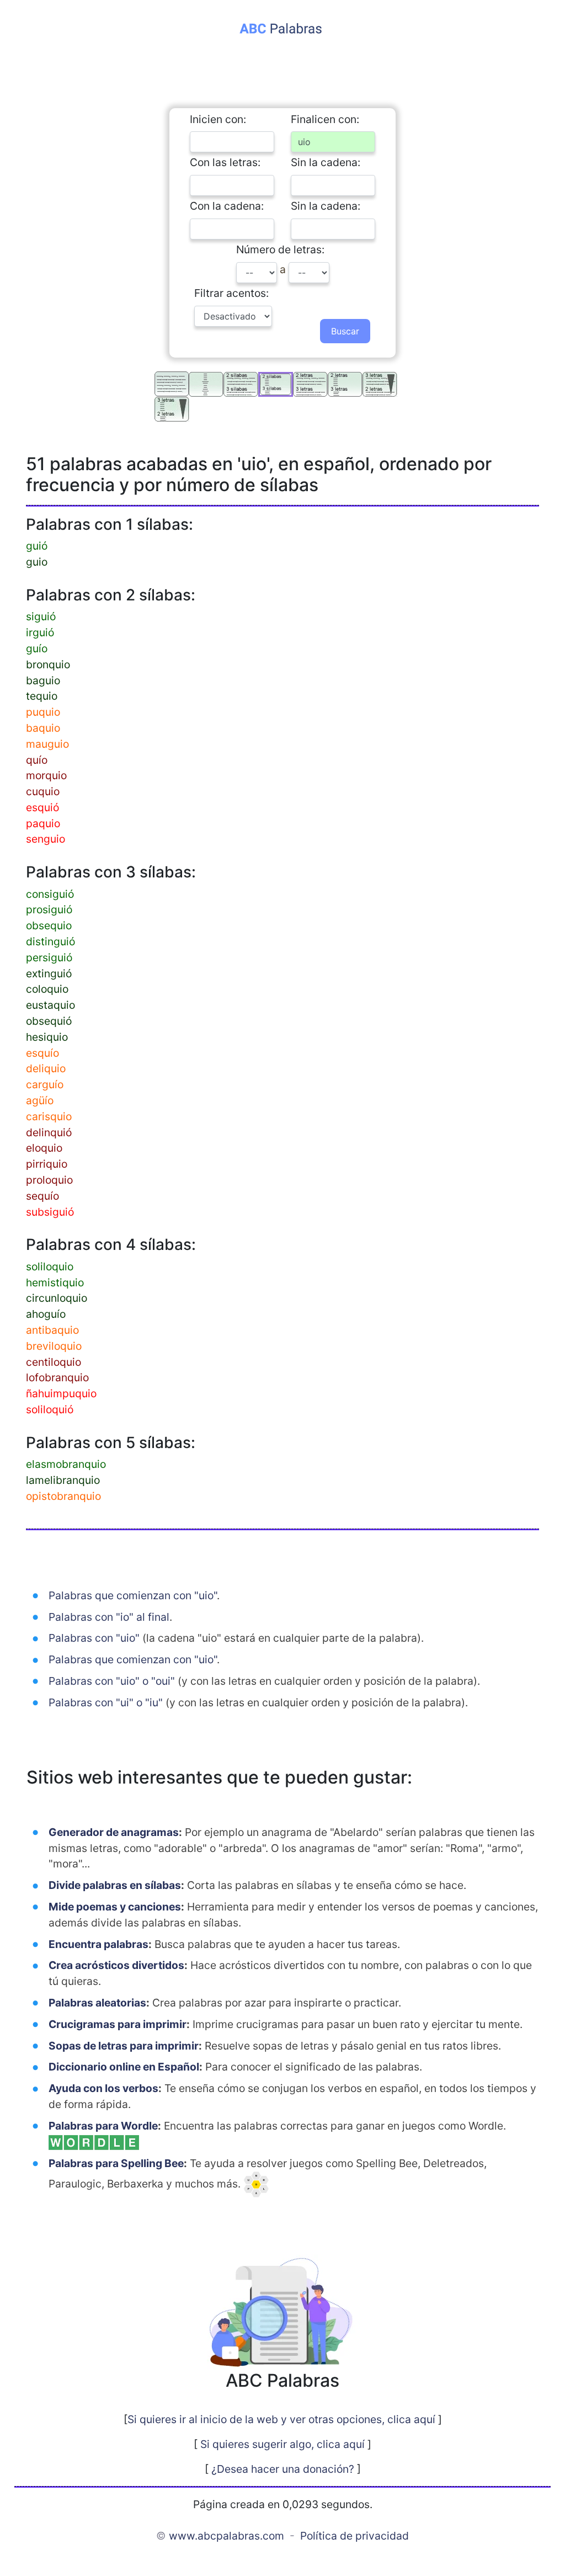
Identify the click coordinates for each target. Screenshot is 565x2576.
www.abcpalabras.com (226, 2536)
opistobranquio (63, 1496)
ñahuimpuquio (61, 1393)
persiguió (49, 957)
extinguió (49, 973)
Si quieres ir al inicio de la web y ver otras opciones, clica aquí (281, 2419)
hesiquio (47, 1037)
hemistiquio (55, 1282)
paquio (43, 823)
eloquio (44, 1148)
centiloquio (54, 1362)
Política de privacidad (355, 2536)
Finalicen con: (325, 119)
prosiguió (49, 909)
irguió (40, 632)
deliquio (46, 1068)
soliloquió (50, 1409)
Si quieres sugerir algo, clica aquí (282, 2444)
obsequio (49, 925)
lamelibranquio (63, 1480)
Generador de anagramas (114, 1832)
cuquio (43, 791)
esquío (42, 1053)
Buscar (345, 331)
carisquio (49, 1116)
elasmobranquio (66, 1464)
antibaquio (52, 1330)
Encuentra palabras (98, 1944)
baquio (43, 728)
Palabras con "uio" (94, 1638)
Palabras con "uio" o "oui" (112, 1681)
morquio (46, 775)
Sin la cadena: (326, 162)
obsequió (49, 1021)
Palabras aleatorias (97, 2003)
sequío (42, 1196)
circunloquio (57, 1298)
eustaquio (50, 1005)
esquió (42, 807)
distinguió (50, 941)
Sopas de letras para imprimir (124, 2046)
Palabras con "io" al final (109, 1617)
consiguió (50, 894)
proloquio (49, 1180)
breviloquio (54, 1346)
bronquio (48, 664)
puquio (43, 712)
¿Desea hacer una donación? (283, 2469)
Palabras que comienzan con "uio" (133, 1595)
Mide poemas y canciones (115, 1907)
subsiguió (50, 1212)
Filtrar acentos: (231, 293)
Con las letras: (225, 162)
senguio (46, 839)
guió (37, 546)
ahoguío (46, 1314)
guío (37, 648)
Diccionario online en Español (124, 2067)
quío (37, 760)
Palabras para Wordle (103, 2126)
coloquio (47, 989)
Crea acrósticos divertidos (116, 1965)
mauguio (47, 744)
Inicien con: (218, 119)
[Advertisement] (282, 65)
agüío (40, 1100)
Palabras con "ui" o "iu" (106, 1702)
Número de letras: (280, 249)
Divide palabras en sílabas (115, 1885)
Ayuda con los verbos (103, 2088)
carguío (45, 1084)
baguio (43, 680)
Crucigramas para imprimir (118, 2024)
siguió (41, 616)
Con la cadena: (227, 206)
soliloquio (50, 1266)
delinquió (49, 1132)
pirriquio (47, 1164)
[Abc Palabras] (283, 27)
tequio (42, 696)
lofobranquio (57, 1377)
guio (37, 562)
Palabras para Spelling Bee (116, 2163)
